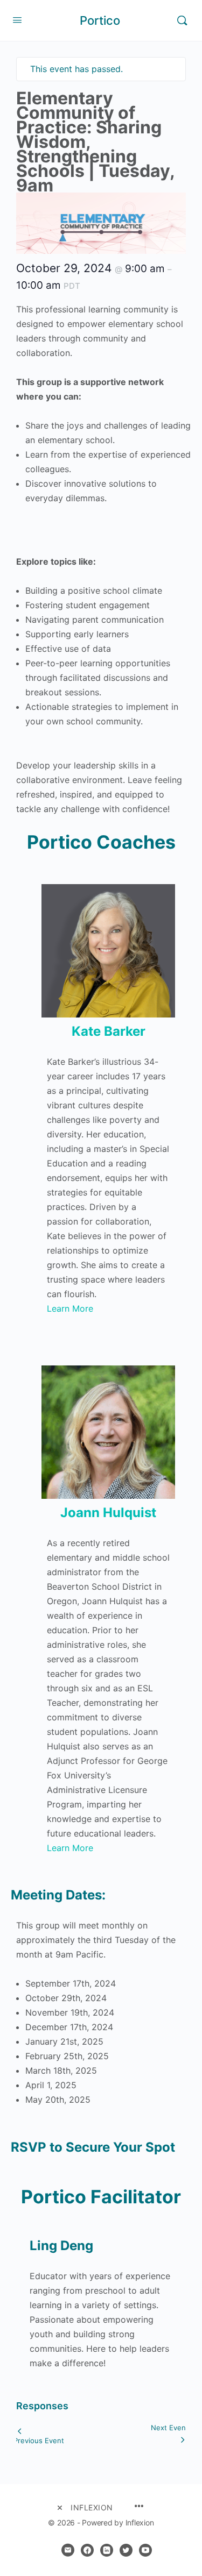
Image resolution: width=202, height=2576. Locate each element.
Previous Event (39, 2440)
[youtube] (145, 2550)
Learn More (70, 1308)
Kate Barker (109, 1031)
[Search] (182, 20)
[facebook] (87, 2550)
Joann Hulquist (108, 1513)
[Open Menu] (17, 20)
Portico (100, 20)
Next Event (170, 2428)
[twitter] (126, 2550)
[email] (68, 2550)
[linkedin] (107, 2550)
